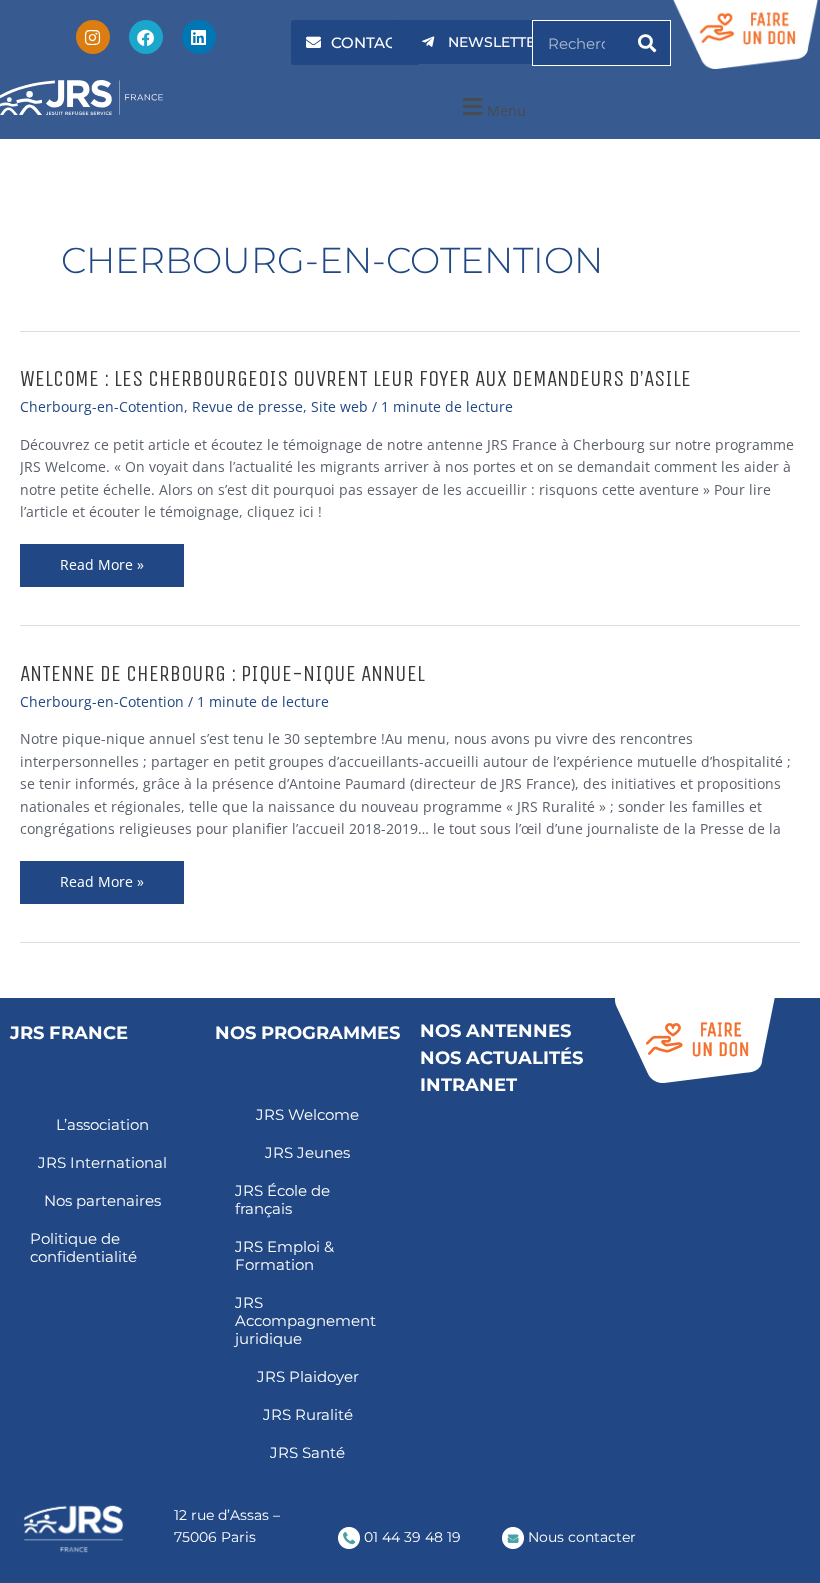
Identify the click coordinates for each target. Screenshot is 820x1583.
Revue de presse (247, 406)
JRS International (102, 1162)
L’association (102, 1124)
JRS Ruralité (308, 1414)
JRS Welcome (307, 1114)
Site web (339, 406)
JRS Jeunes (307, 1152)
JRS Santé (307, 1452)
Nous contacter (580, 1537)
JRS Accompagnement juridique (305, 1320)
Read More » (117, 565)
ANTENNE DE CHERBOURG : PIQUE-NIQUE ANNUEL (222, 674)
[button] (491, 107)
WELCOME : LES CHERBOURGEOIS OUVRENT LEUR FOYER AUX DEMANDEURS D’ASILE (355, 379)
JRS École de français (282, 1199)
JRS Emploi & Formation (284, 1255)
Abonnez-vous (668, 1153)
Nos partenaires (102, 1200)
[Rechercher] (647, 43)
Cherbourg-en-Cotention (102, 406)
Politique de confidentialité (83, 1247)
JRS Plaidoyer (308, 1376)
